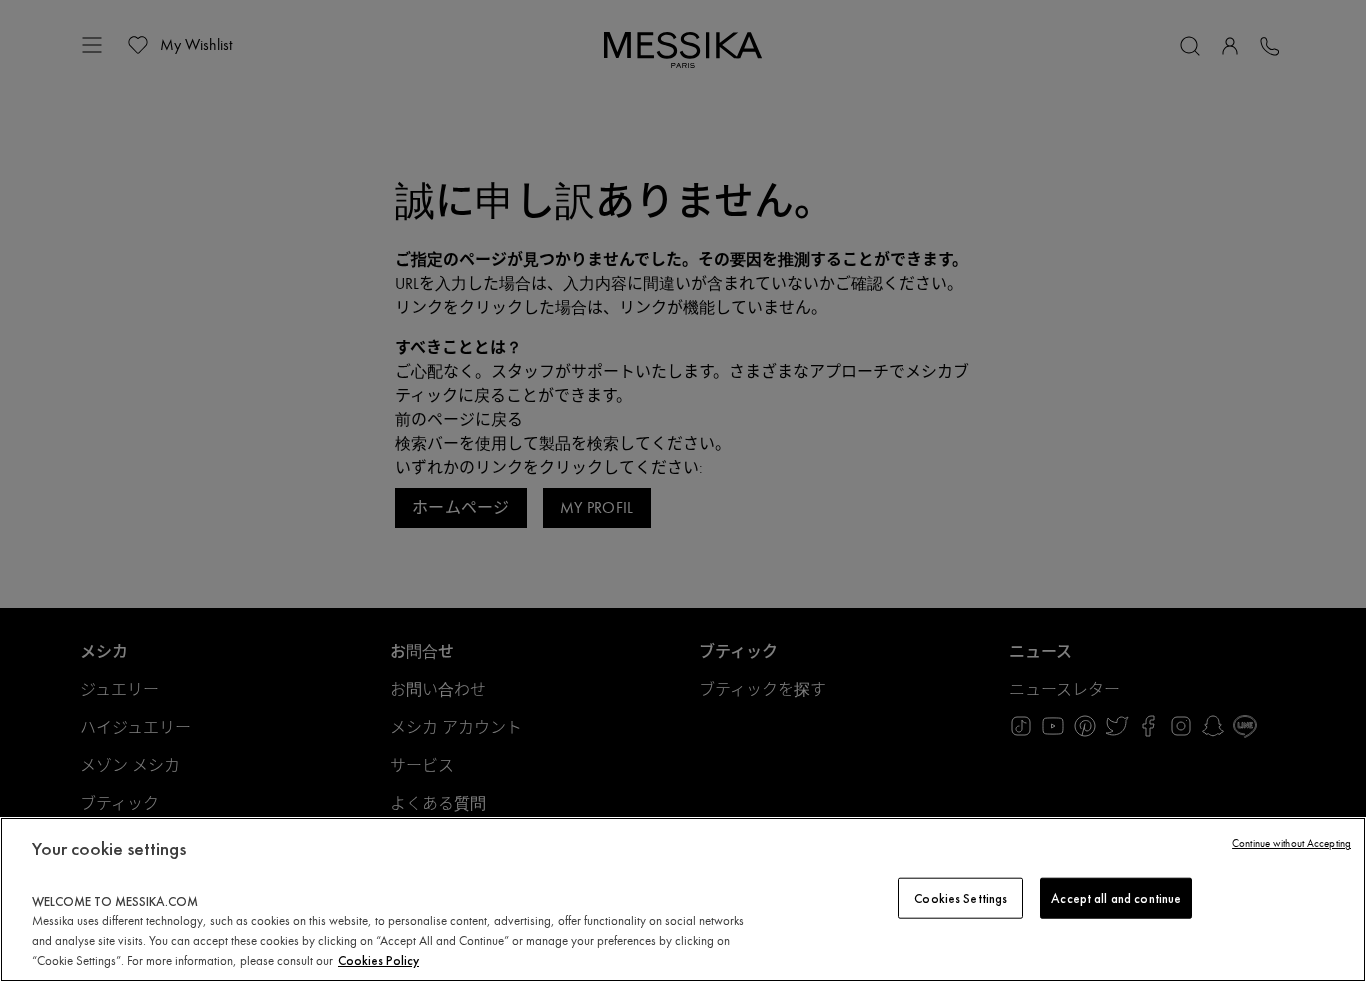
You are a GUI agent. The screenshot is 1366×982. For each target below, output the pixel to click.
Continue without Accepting (1291, 843)
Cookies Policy (378, 960)
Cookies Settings (960, 897)
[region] (683, 899)
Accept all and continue (1116, 897)
